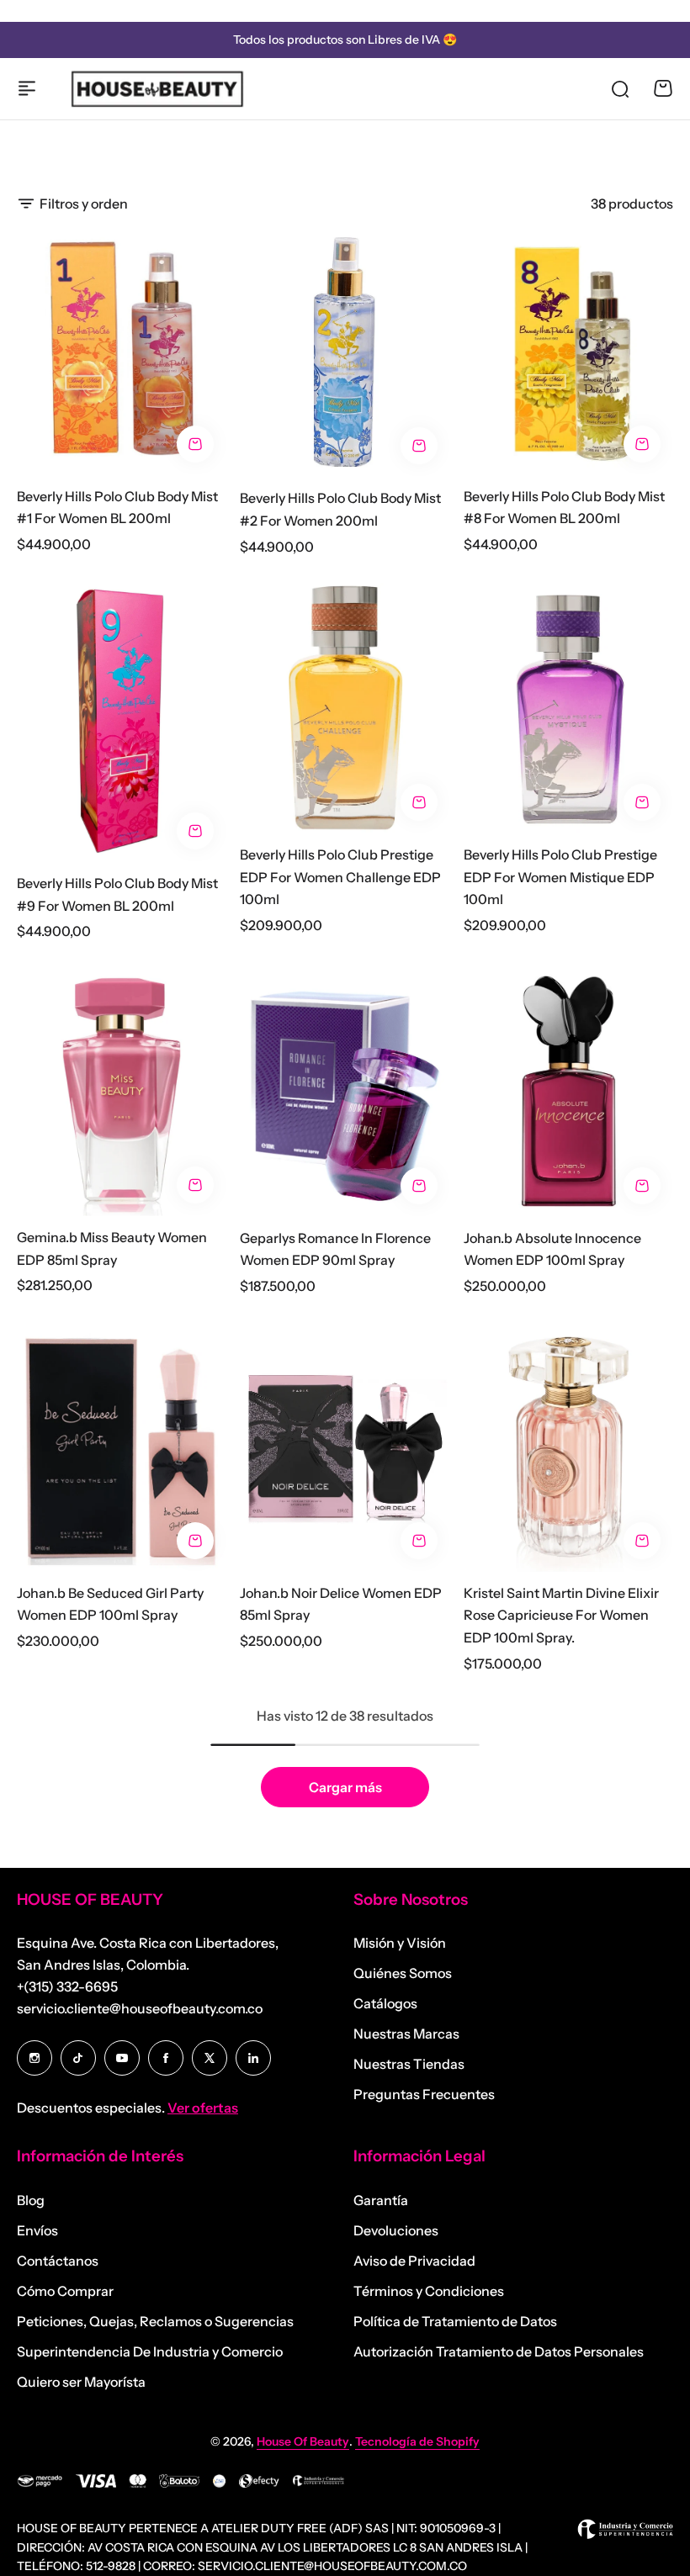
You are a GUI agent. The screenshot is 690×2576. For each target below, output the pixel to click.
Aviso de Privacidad (414, 2261)
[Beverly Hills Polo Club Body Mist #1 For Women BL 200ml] (122, 351)
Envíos (37, 2230)
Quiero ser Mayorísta (81, 2382)
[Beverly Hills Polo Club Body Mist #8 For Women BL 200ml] (568, 351)
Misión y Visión (400, 1943)
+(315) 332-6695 (67, 1986)
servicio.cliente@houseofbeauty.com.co (140, 2008)
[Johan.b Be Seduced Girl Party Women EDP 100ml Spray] (122, 1447)
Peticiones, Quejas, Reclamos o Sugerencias (155, 2321)
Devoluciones (396, 2230)
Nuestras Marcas (406, 2034)
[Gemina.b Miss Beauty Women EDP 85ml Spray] (122, 1092)
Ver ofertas (203, 2108)
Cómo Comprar (65, 2291)
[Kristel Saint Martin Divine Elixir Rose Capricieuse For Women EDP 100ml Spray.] (568, 1447)
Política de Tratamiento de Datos (455, 2321)
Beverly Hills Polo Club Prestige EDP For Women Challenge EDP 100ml (340, 877)
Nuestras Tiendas (409, 2064)
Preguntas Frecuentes (424, 2094)
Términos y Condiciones (429, 2291)
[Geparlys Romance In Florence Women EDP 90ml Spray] (345, 1092)
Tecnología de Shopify (417, 2441)
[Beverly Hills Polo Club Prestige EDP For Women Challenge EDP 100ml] (345, 709)
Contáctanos (58, 2261)
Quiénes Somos (403, 1973)
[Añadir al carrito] (195, 444)
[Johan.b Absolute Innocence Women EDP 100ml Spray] (568, 1092)
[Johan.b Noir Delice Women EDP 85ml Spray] (345, 1447)
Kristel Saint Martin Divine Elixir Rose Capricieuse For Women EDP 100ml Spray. (561, 1615)
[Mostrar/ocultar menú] (27, 88)
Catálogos (385, 2003)
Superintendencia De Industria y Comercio (150, 2351)
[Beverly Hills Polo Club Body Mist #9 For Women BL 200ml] (122, 722)
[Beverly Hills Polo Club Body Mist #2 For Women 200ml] (345, 352)
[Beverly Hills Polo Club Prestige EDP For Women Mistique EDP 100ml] (568, 709)
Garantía (381, 2200)
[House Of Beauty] (157, 88)
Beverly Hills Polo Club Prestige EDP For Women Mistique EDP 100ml (560, 877)
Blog (31, 2200)
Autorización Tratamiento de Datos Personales (499, 2351)
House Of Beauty (303, 2441)
